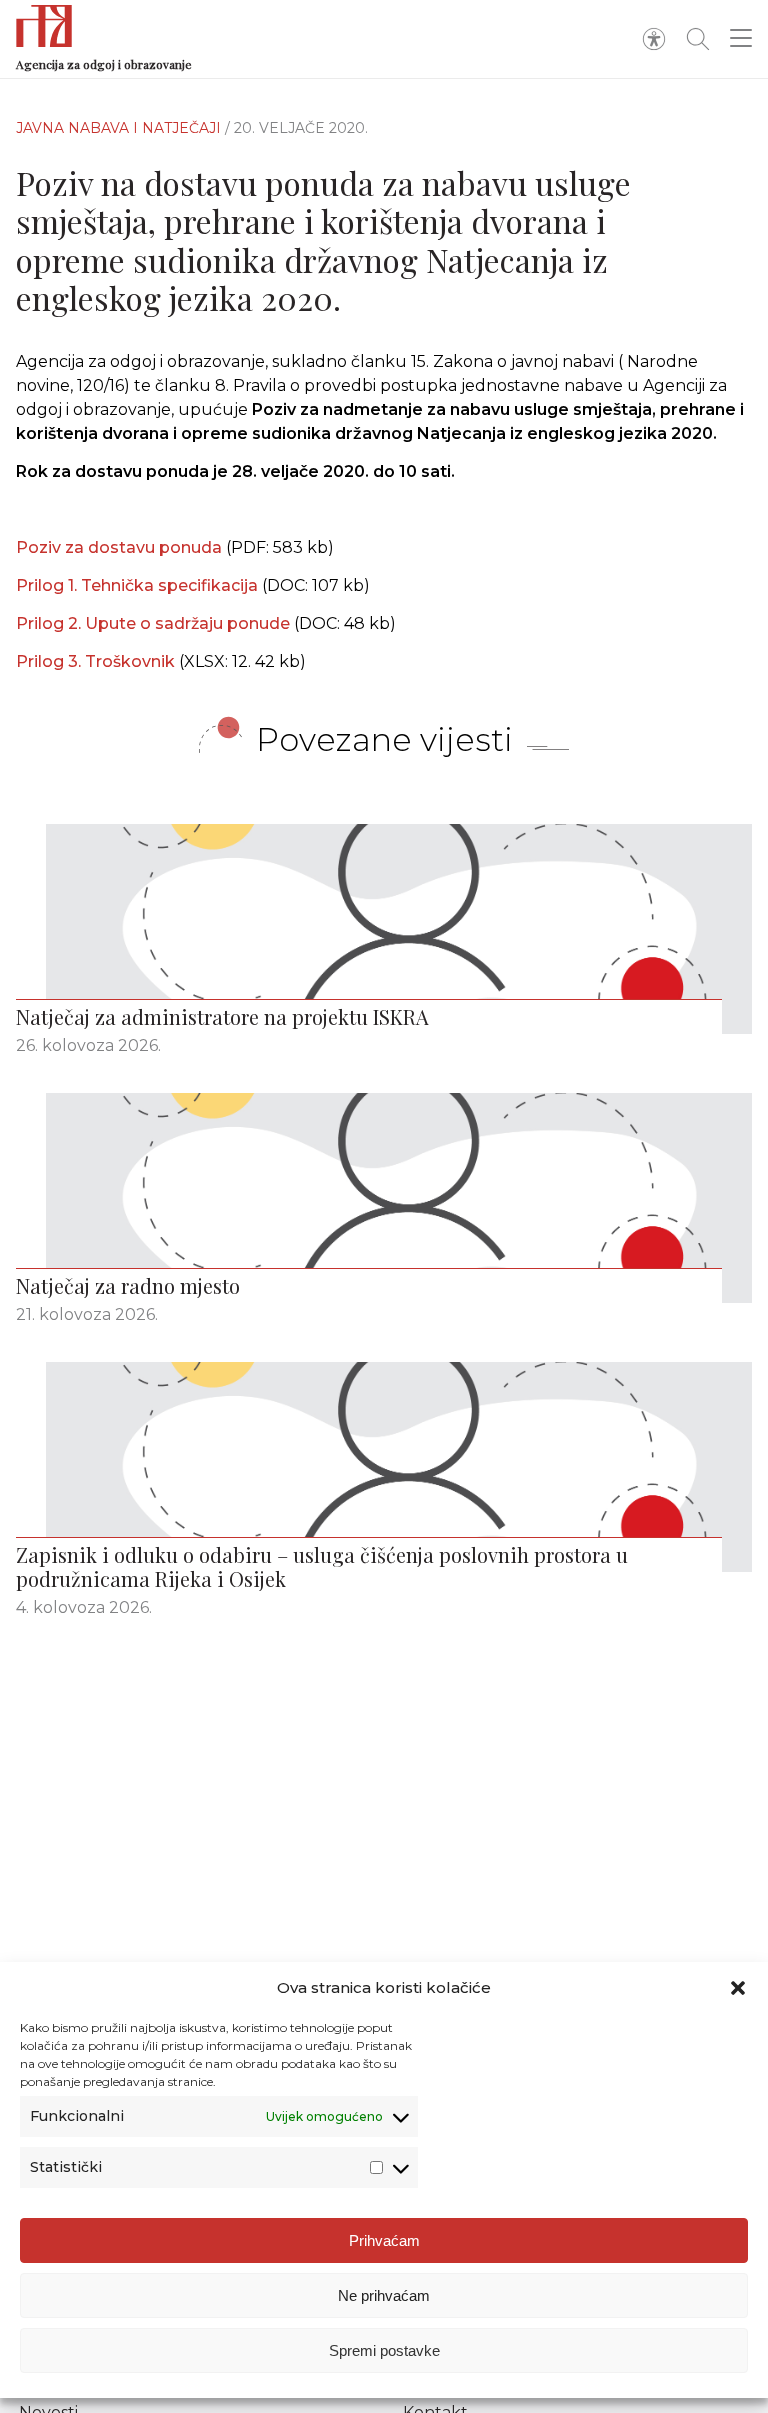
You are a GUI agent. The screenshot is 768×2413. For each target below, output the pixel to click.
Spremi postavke (384, 2350)
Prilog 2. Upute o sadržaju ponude (155, 623)
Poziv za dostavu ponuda (119, 547)
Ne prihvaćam (384, 2295)
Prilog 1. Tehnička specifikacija (139, 585)
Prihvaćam (384, 2240)
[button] (738, 1988)
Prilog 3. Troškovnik (97, 661)
